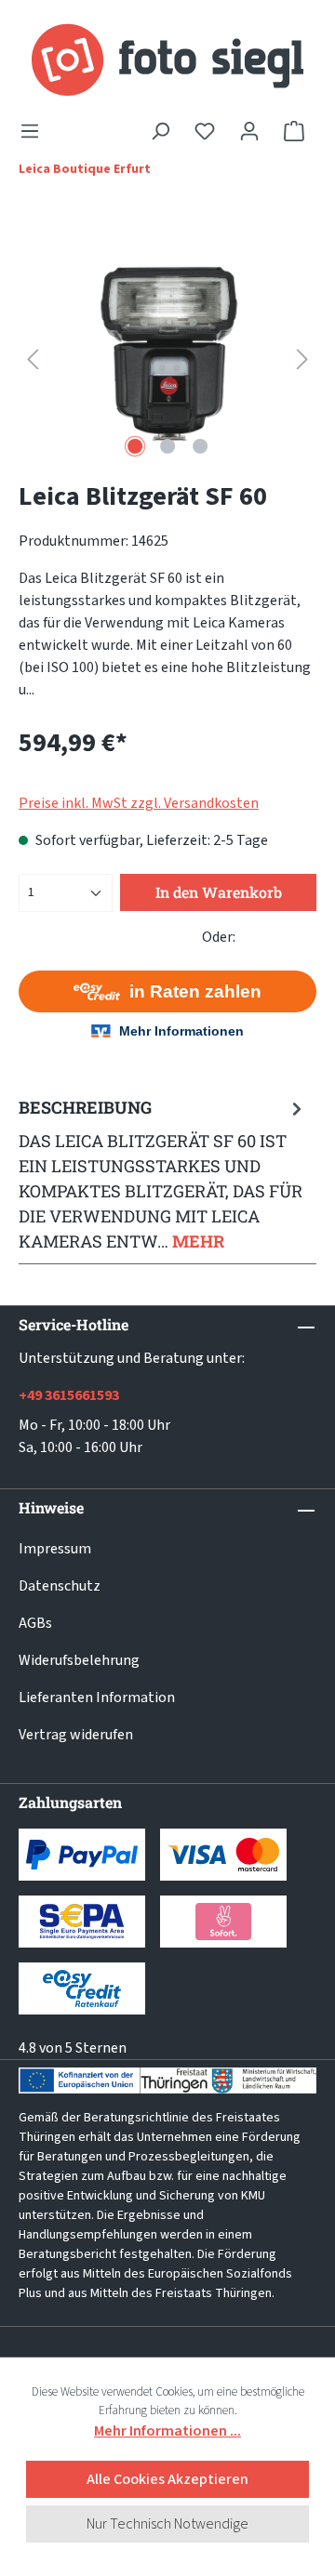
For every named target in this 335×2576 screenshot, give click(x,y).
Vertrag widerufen (76, 1735)
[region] (167, 358)
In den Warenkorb (219, 892)
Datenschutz (60, 1586)
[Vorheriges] (33, 358)
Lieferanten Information (97, 1698)
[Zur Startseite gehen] (167, 60)
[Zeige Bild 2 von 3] (167, 446)
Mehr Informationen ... (167, 2431)
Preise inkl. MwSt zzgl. (139, 803)
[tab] (163, 1174)
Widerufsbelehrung (79, 1660)
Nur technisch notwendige (167, 2524)
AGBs (35, 1623)
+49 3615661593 (69, 1395)
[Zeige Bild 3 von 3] (200, 446)
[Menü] (35, 131)
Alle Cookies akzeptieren (167, 2479)
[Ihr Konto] (249, 131)
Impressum (55, 1549)
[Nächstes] (302, 358)
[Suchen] (160, 131)
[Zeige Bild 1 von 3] (135, 446)
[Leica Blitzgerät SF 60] (167, 358)
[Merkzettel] (205, 131)
